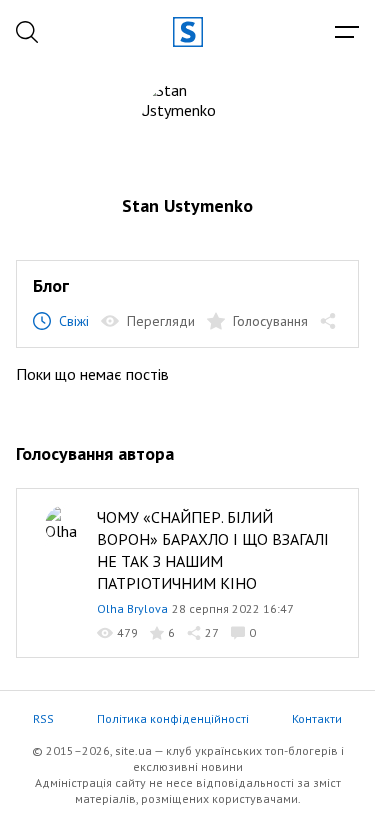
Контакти (317, 718)
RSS (43, 718)
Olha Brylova (132, 608)
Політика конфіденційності (173, 718)
